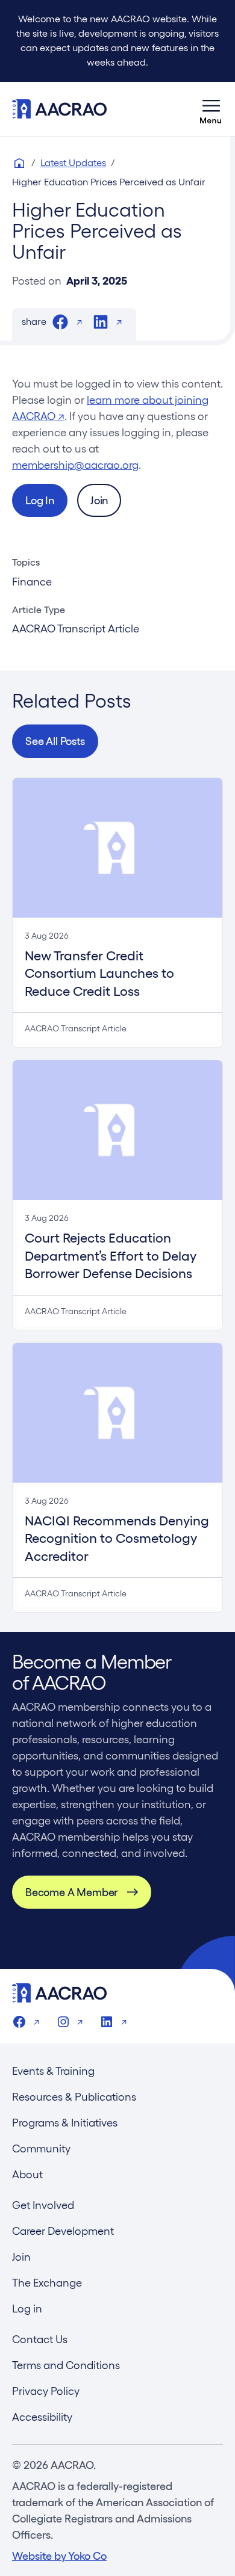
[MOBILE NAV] (211, 109)
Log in (27, 2309)
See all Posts (55, 741)
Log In (40, 500)
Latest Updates (73, 163)
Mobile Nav (211, 109)
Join (99, 500)
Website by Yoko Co (59, 2556)
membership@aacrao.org (75, 465)
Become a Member (71, 1892)
